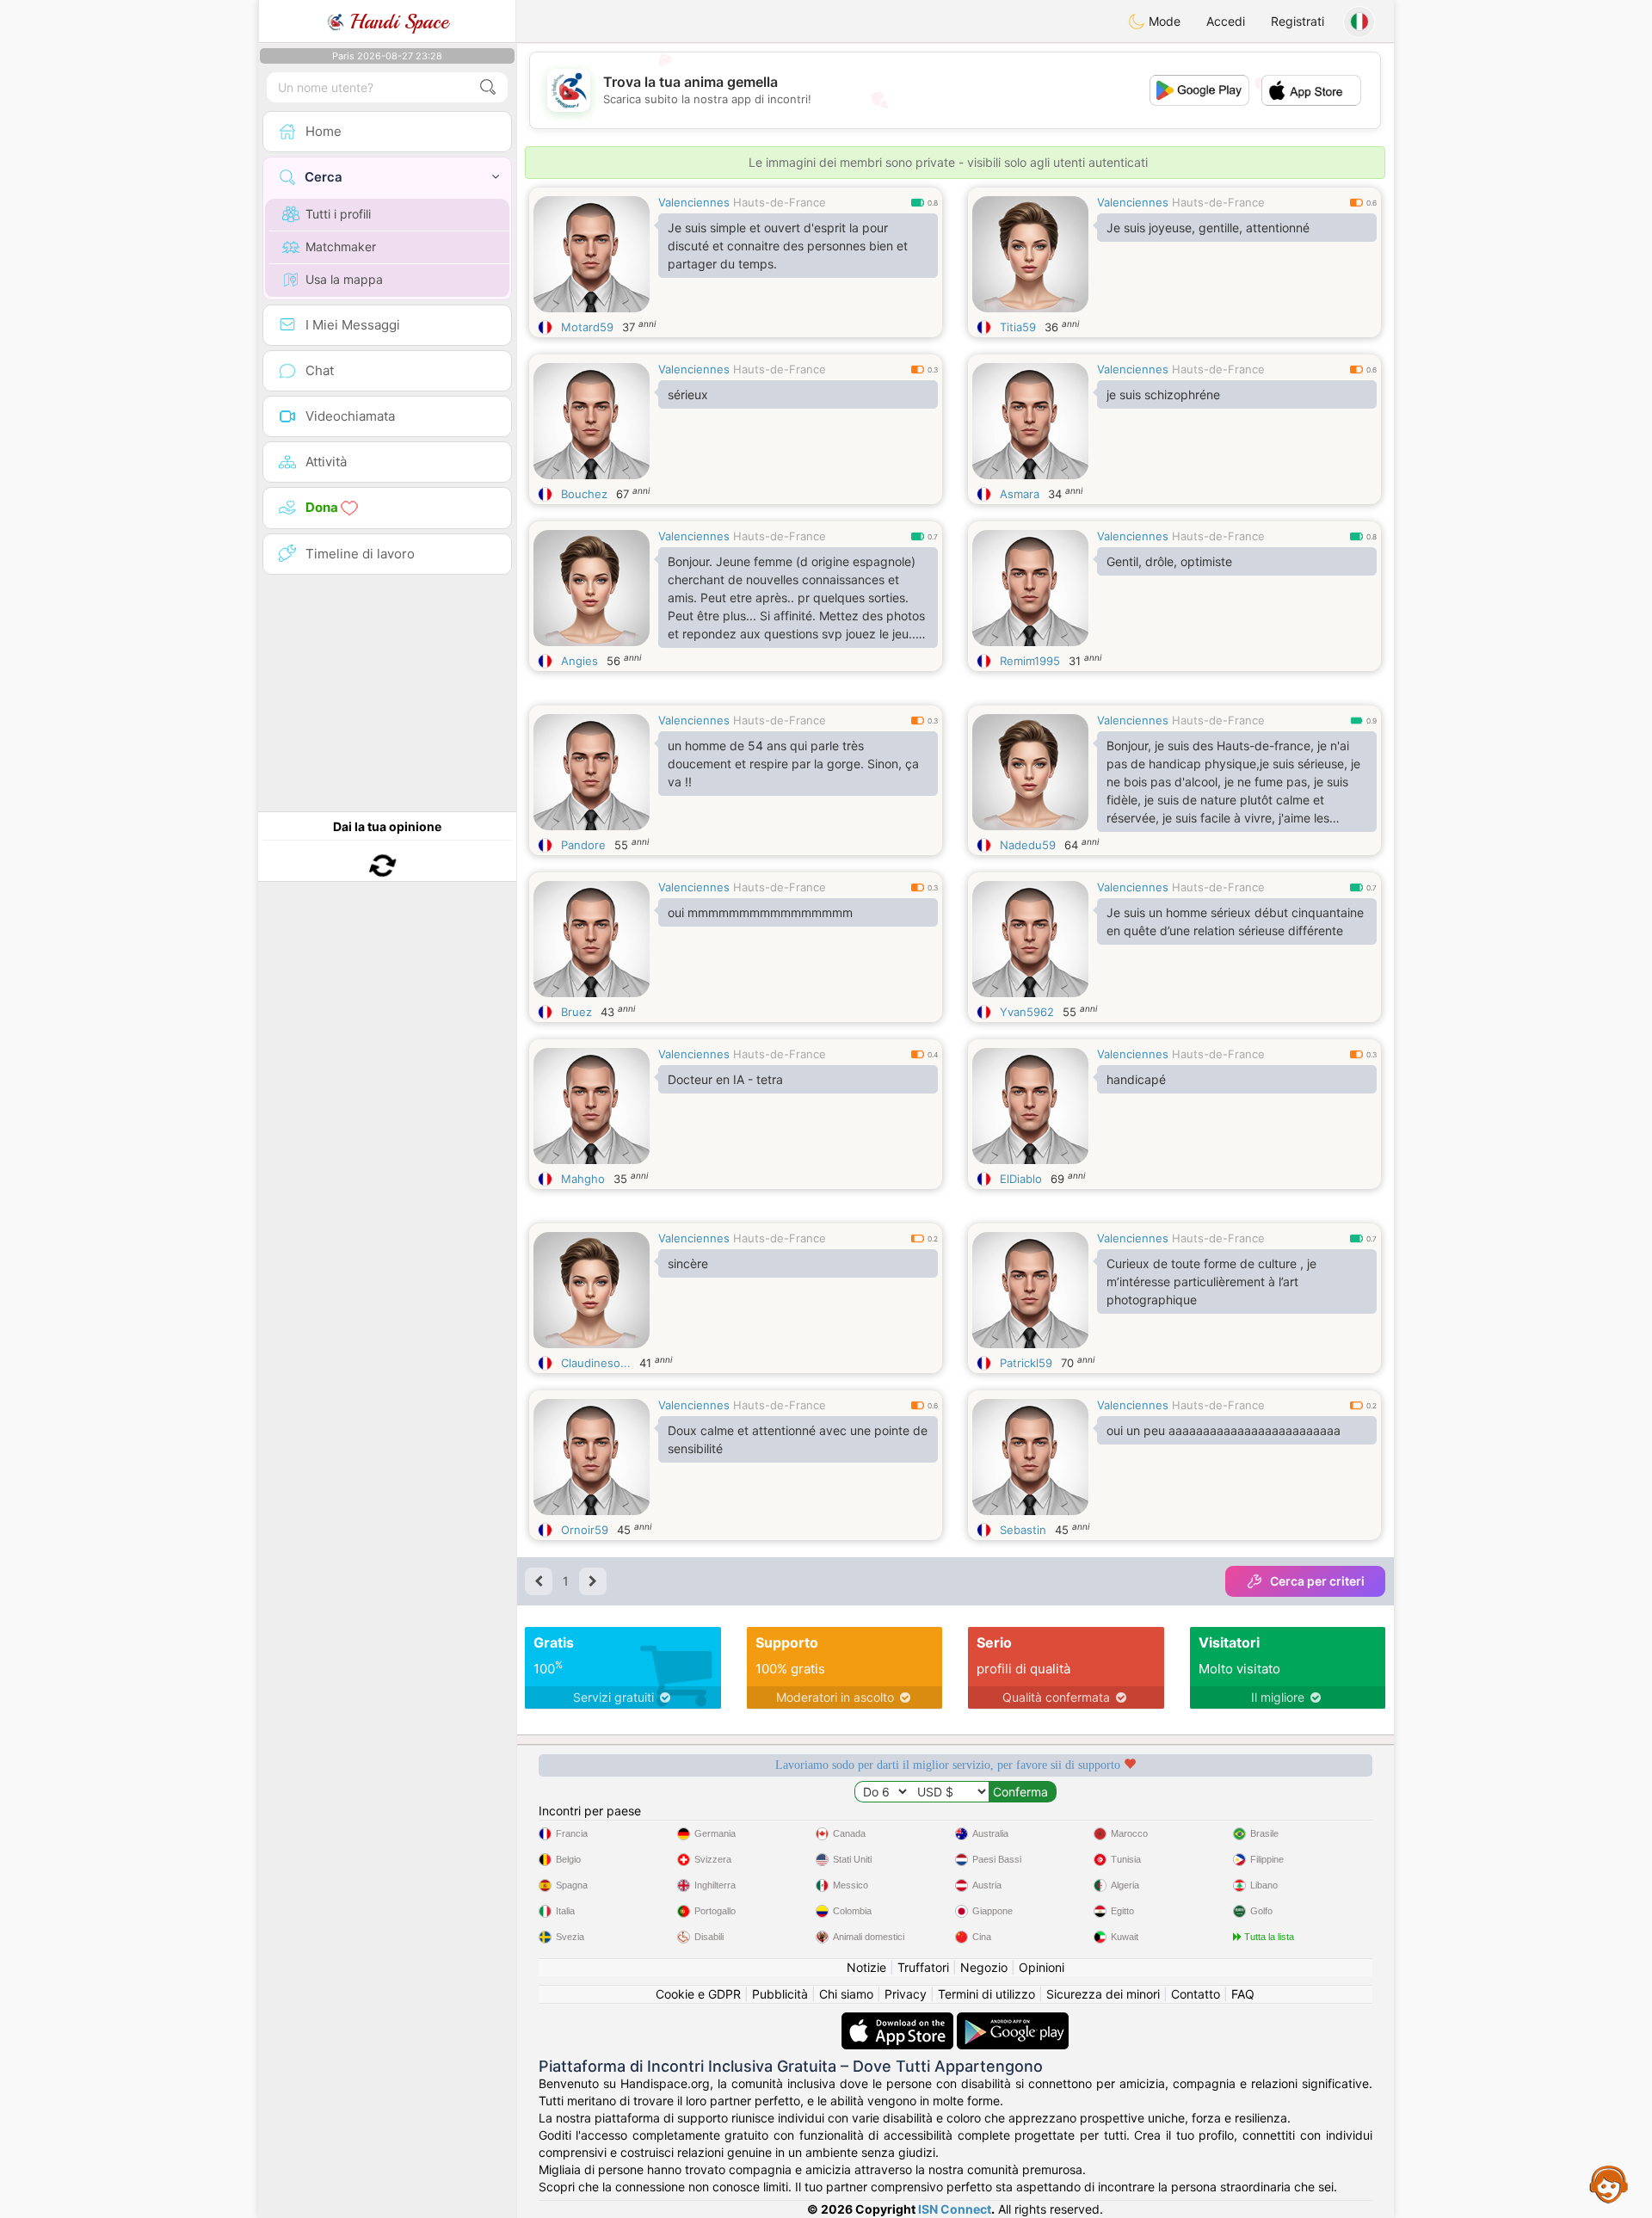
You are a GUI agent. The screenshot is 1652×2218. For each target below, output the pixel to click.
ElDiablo (1021, 1179)
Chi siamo (846, 1994)
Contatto (1196, 1994)
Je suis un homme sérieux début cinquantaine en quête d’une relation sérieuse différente (1235, 921)
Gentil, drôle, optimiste (1169, 561)
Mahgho (583, 1179)
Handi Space (396, 22)
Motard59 (587, 327)
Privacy (906, 1994)
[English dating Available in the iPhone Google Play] (1013, 2021)
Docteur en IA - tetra (725, 1079)
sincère (688, 1263)
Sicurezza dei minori (1103, 1994)
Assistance (1609, 2184)
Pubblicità (780, 1994)
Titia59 (1018, 327)
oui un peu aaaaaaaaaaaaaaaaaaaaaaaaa (1224, 1430)
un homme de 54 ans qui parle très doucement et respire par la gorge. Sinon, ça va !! (793, 764)
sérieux (688, 394)
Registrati (1298, 21)
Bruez (576, 1012)
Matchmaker (341, 246)
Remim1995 (1030, 661)
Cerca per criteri (1317, 1581)
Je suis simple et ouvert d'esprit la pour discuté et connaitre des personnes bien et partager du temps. (788, 246)
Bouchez (584, 494)
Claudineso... (596, 1363)
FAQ (1243, 1994)
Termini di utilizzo (986, 1994)
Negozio (984, 1967)
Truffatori (923, 1967)
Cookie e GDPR (698, 1994)
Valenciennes (694, 202)
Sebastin (1023, 1530)
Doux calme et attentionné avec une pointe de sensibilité (798, 1439)
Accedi (1226, 21)
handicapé (1136, 1079)
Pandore (583, 845)
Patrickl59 (1026, 1363)
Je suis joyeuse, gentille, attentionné (1208, 228)
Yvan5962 (1027, 1012)
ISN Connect (955, 2209)
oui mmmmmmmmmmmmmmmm (760, 912)
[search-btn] (488, 87)
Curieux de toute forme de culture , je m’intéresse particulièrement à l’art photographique (1211, 1282)
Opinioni (1042, 1967)
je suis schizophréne (1163, 394)
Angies (579, 661)
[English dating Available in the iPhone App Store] (899, 2021)
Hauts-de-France (780, 202)
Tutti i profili (338, 214)
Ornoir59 (585, 1530)
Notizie (866, 1967)
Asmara (1020, 494)
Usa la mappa (344, 279)
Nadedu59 (1028, 845)
